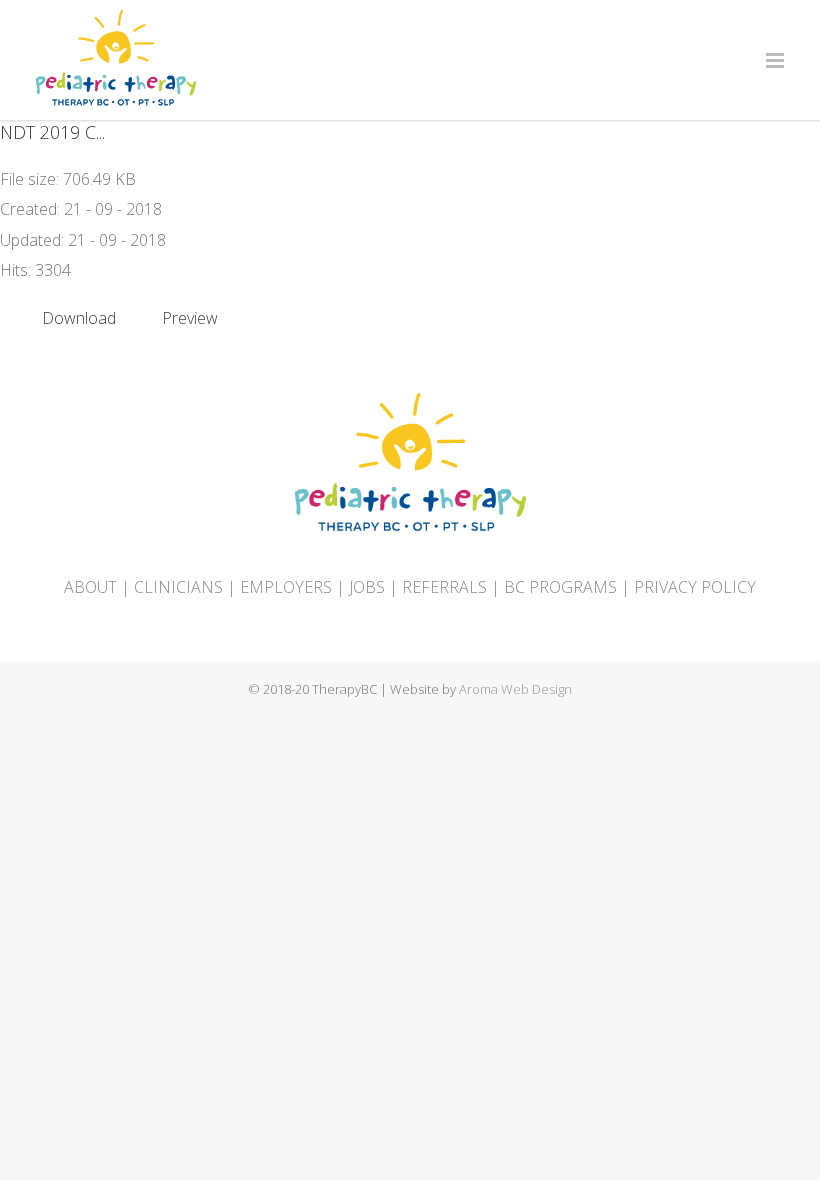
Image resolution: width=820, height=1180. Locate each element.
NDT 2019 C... (52, 132)
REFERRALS (444, 587)
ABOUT (90, 587)
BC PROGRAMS (560, 587)
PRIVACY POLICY (695, 587)
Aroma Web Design (515, 689)
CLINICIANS (178, 587)
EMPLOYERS (286, 587)
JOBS (367, 587)
